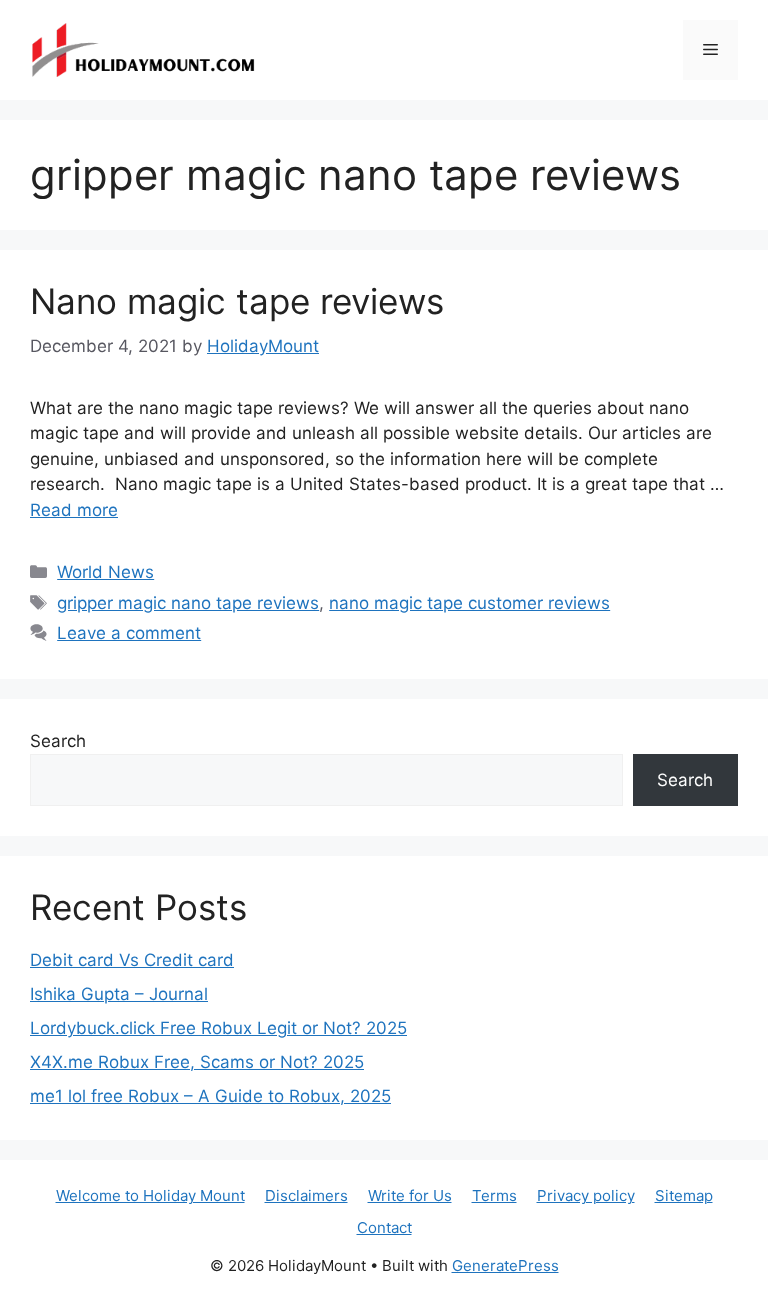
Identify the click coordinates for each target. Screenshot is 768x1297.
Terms (494, 1195)
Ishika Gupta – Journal (119, 994)
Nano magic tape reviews (237, 301)
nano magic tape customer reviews (469, 603)
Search (58, 741)
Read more (74, 510)
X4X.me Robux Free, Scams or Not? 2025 (197, 1062)
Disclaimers (306, 1195)
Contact (384, 1227)
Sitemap (684, 1195)
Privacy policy (586, 1195)
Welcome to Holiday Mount (150, 1195)
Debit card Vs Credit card (132, 960)
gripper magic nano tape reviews (188, 603)
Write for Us (410, 1195)
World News (105, 572)
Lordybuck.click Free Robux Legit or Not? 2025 (218, 1028)
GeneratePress (505, 1265)
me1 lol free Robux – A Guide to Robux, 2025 (210, 1096)
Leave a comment (129, 633)
